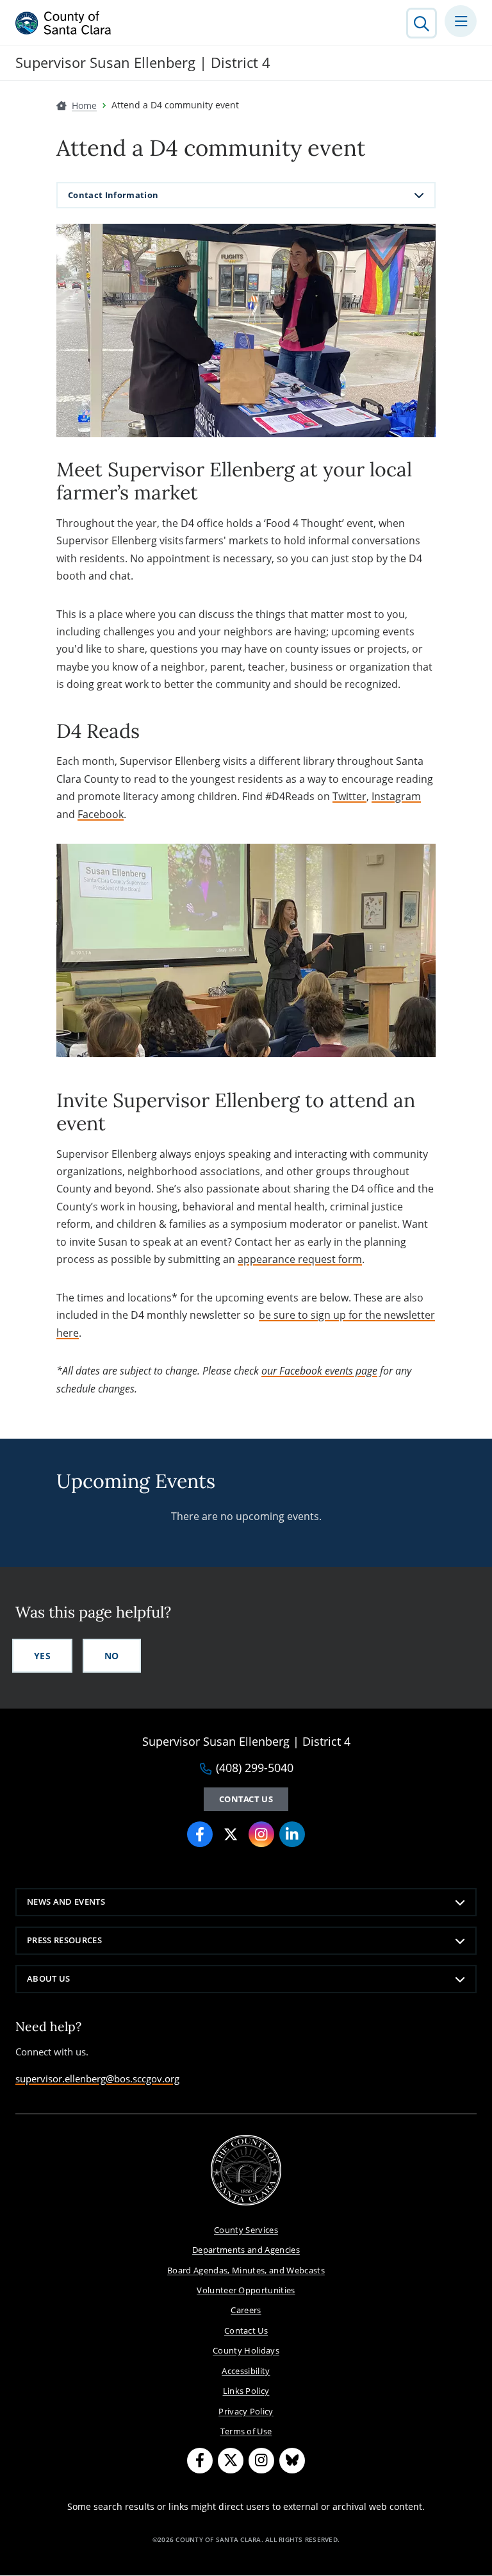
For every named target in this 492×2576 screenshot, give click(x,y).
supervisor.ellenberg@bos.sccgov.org (97, 2078)
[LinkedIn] (292, 1834)
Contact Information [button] (113, 195)
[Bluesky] (292, 2461)
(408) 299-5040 (255, 1768)
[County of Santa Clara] (63, 23)
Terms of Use (246, 2431)
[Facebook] (200, 1834)
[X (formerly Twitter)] (231, 1834)
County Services (246, 2230)
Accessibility (246, 2371)
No (112, 1656)
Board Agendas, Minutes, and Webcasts (246, 2270)
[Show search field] (422, 23)
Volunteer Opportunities (246, 2290)
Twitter (349, 796)
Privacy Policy (246, 2411)
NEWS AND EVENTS (66, 1902)
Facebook (101, 814)
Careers (246, 2310)
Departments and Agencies (246, 2250)
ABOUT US (49, 1978)
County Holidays (246, 2350)
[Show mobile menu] (461, 21)
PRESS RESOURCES (64, 1940)
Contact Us (246, 1799)
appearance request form (300, 1259)
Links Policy (246, 2391)
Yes (42, 1656)
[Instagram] (261, 1834)
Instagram (396, 796)
